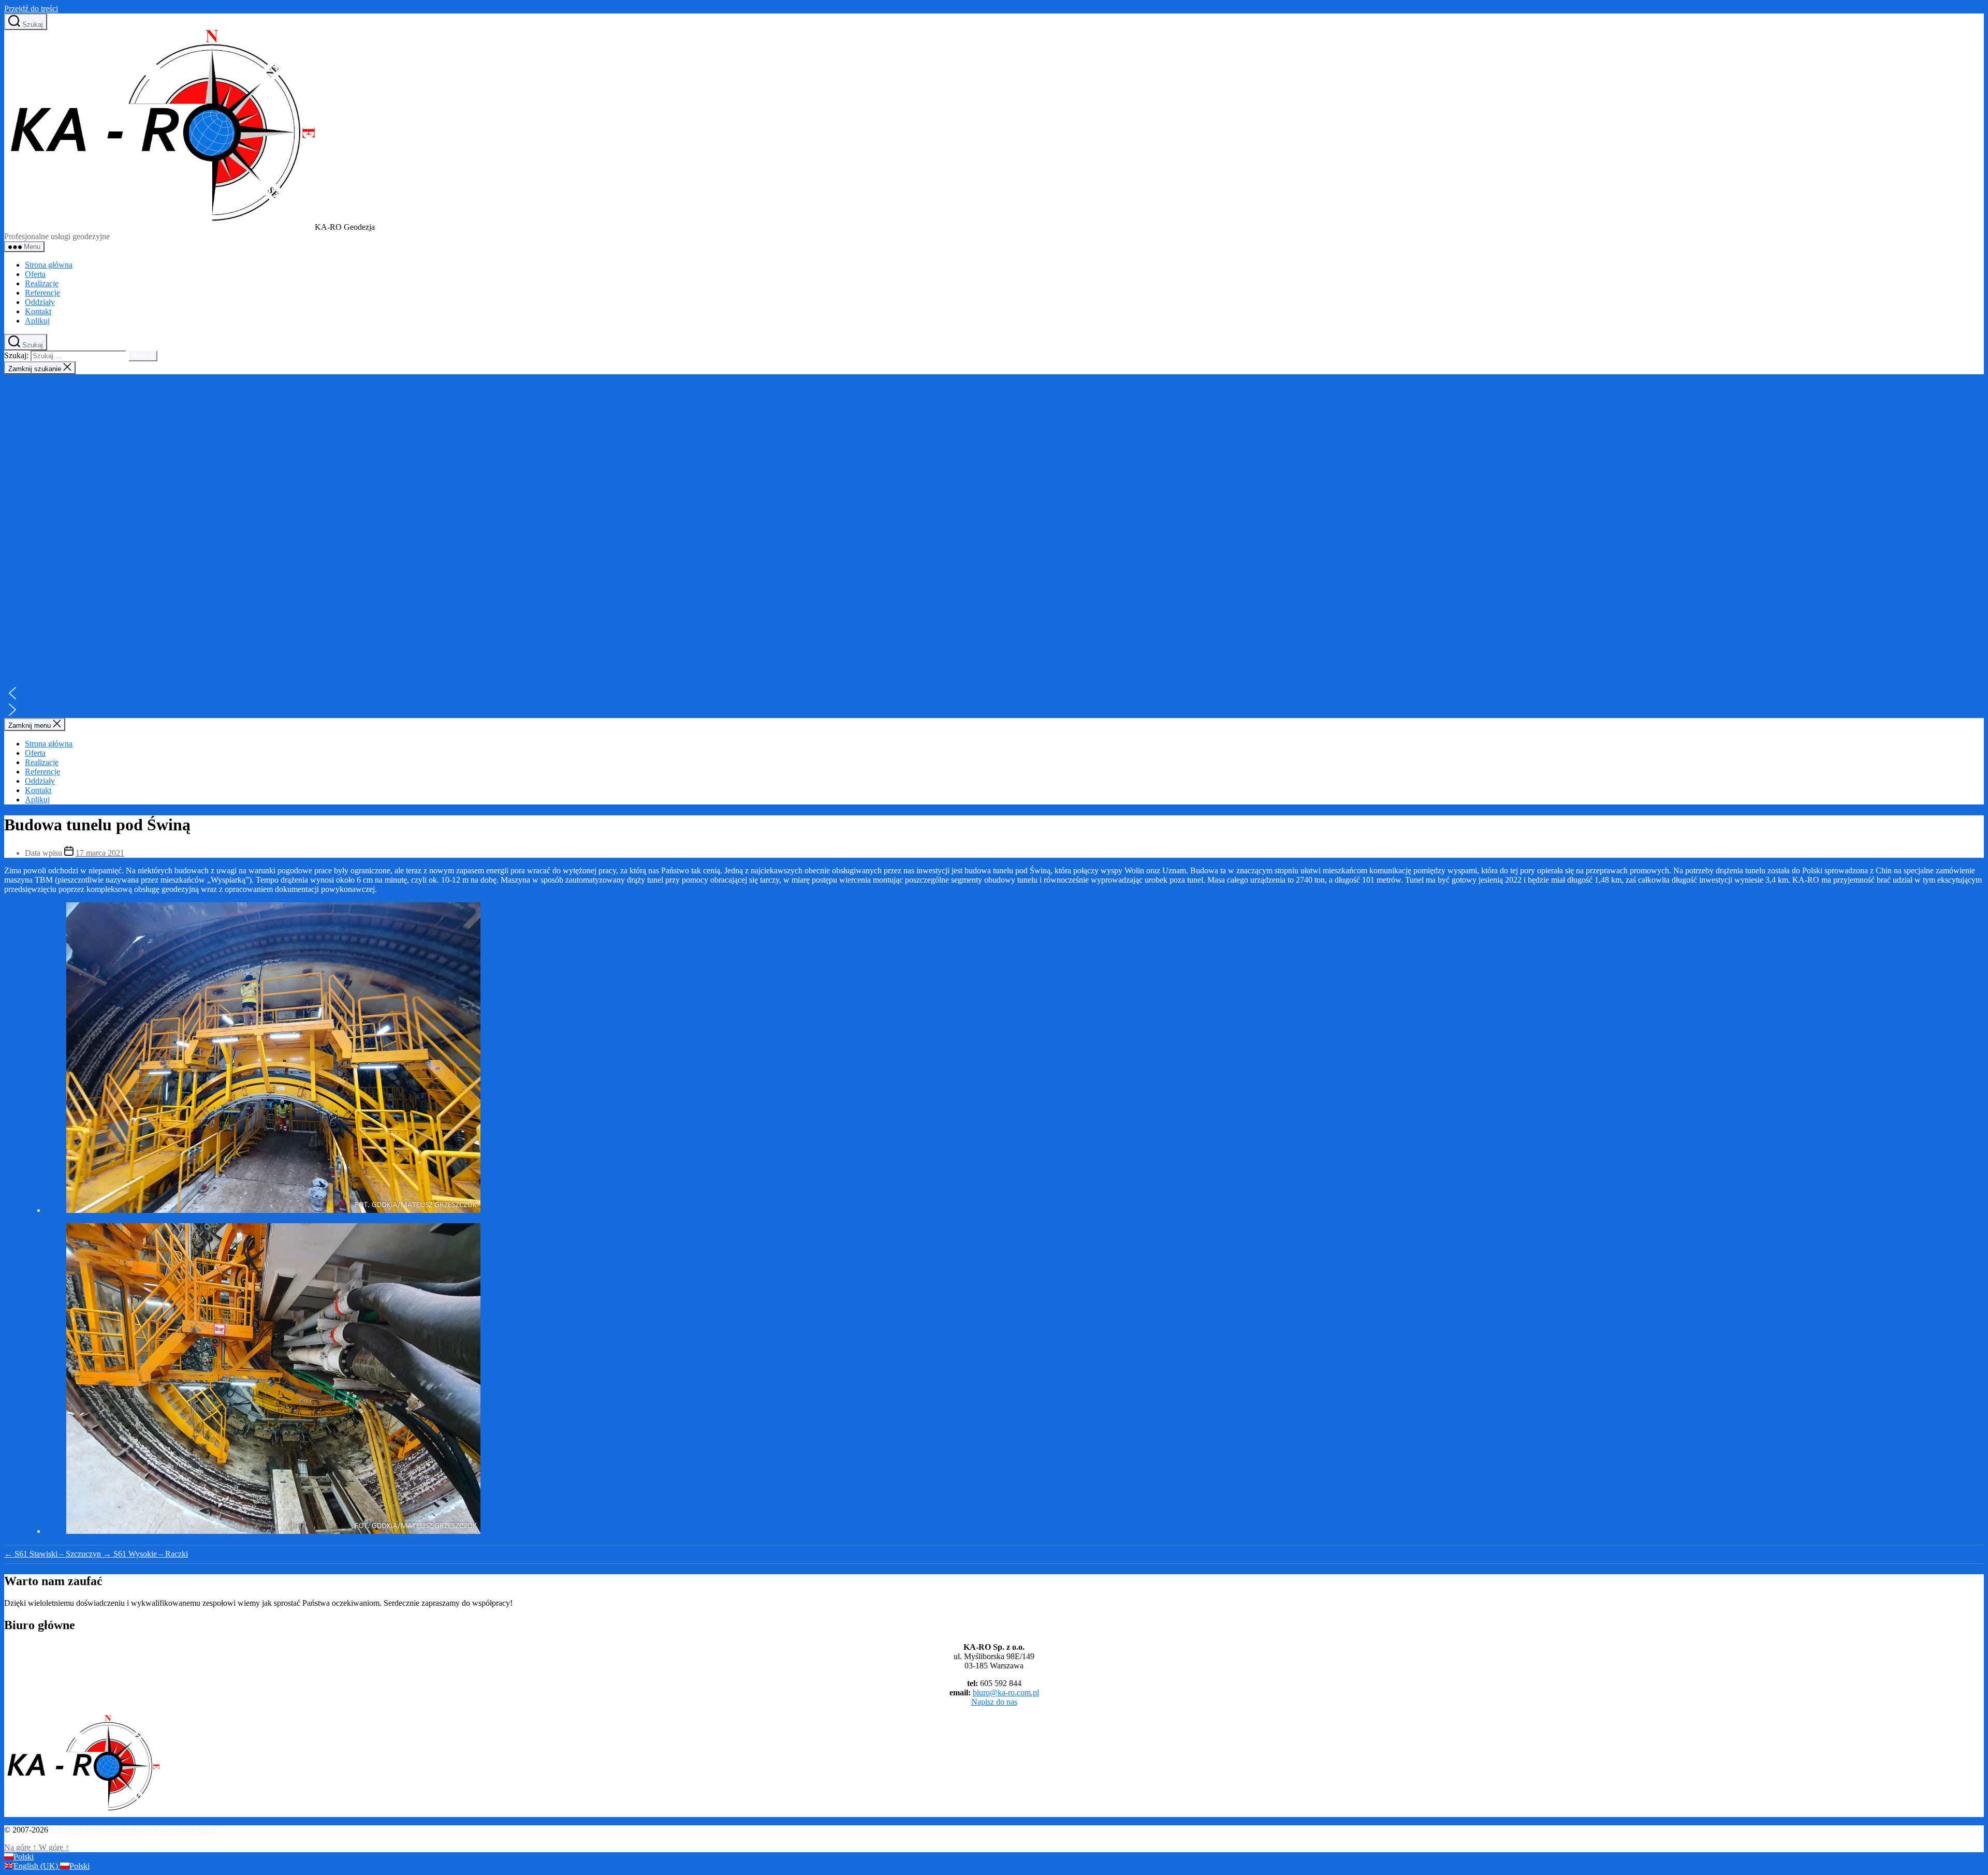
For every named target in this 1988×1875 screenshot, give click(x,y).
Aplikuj (37, 321)
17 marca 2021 (100, 853)
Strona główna (49, 265)
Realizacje (42, 283)
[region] (994, 546)
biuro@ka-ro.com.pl (1006, 1693)
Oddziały (40, 302)
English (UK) (37, 1866)
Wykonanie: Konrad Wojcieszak (165, 1830)
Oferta (35, 274)
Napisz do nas (994, 1702)
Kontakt (38, 311)
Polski (24, 1857)
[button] (994, 693)
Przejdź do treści (31, 9)
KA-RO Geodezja (80, 1830)
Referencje (42, 293)
